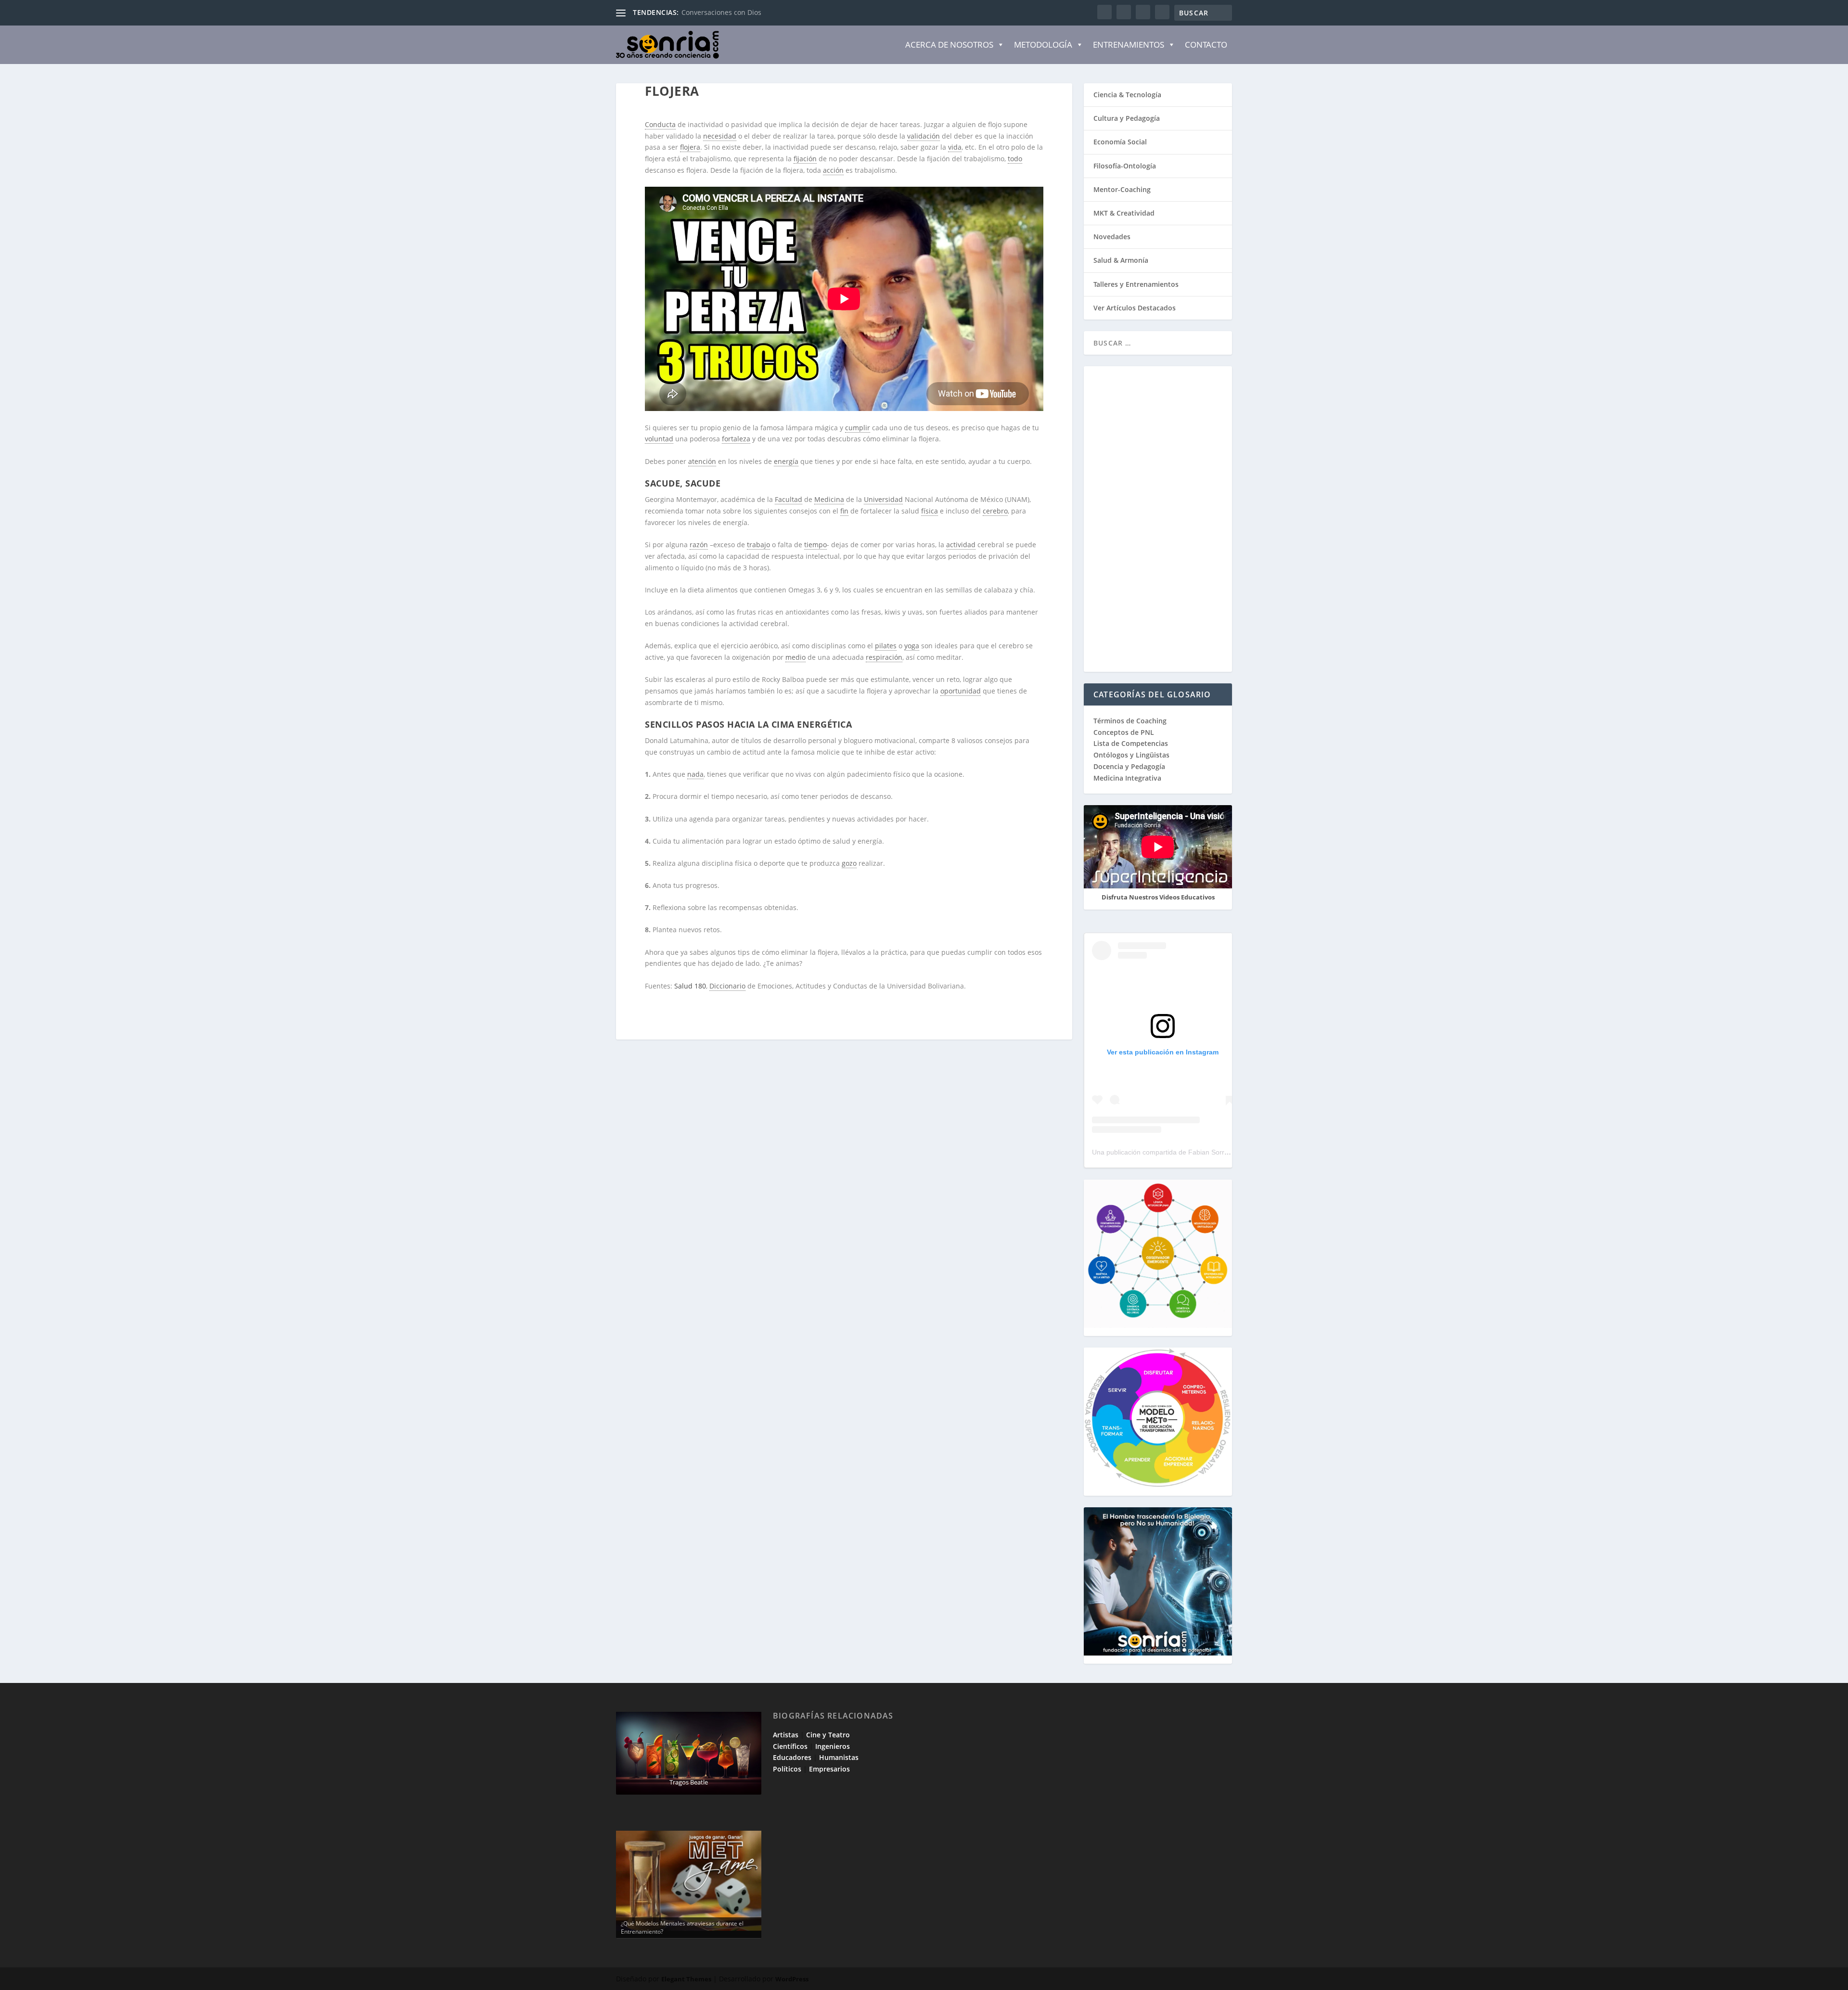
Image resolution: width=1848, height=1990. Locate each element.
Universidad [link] (883, 499)
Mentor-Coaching (1122, 189)
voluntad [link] (659, 439)
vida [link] (955, 147)
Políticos (787, 1769)
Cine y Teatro (828, 1735)
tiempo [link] (815, 545)
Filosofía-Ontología (1125, 166)
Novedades (1112, 237)
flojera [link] (690, 147)
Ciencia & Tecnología (1127, 95)
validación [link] (924, 136)
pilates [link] (886, 646)
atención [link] (702, 461)
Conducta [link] (660, 124)
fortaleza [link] (736, 439)
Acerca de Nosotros (949, 45)
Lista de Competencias (1132, 743)
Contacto (1206, 45)
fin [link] (844, 511)
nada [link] (695, 774)
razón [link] (699, 545)
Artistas (786, 1735)
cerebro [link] (995, 511)
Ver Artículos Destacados (1135, 308)
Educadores (792, 1757)
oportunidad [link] (961, 691)
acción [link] (833, 170)
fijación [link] (805, 159)
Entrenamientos (1129, 45)
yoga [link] (912, 646)
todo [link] (1015, 159)
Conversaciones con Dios (721, 12)
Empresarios (829, 1769)
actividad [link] (961, 545)
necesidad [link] (720, 136)
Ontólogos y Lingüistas (1131, 755)
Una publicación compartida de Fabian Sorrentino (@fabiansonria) (1193, 1152)
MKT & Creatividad (1124, 213)
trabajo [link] (758, 545)
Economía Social (1120, 142)
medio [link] (796, 657)
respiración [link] (884, 657)
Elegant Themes (686, 1979)
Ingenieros (833, 1746)
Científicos (790, 1746)
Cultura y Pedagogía (1127, 118)
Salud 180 (690, 986)
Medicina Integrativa (1127, 778)
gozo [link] (849, 863)
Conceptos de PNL (1124, 732)
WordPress (792, 1979)
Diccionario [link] (727, 986)
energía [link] (786, 461)
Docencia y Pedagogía (1129, 766)
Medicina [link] (829, 499)
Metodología (1043, 45)
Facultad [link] (789, 499)
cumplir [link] (858, 428)
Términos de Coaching (1130, 721)
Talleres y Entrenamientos (1136, 284)
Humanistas (839, 1757)
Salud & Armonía (1121, 260)
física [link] (930, 511)
